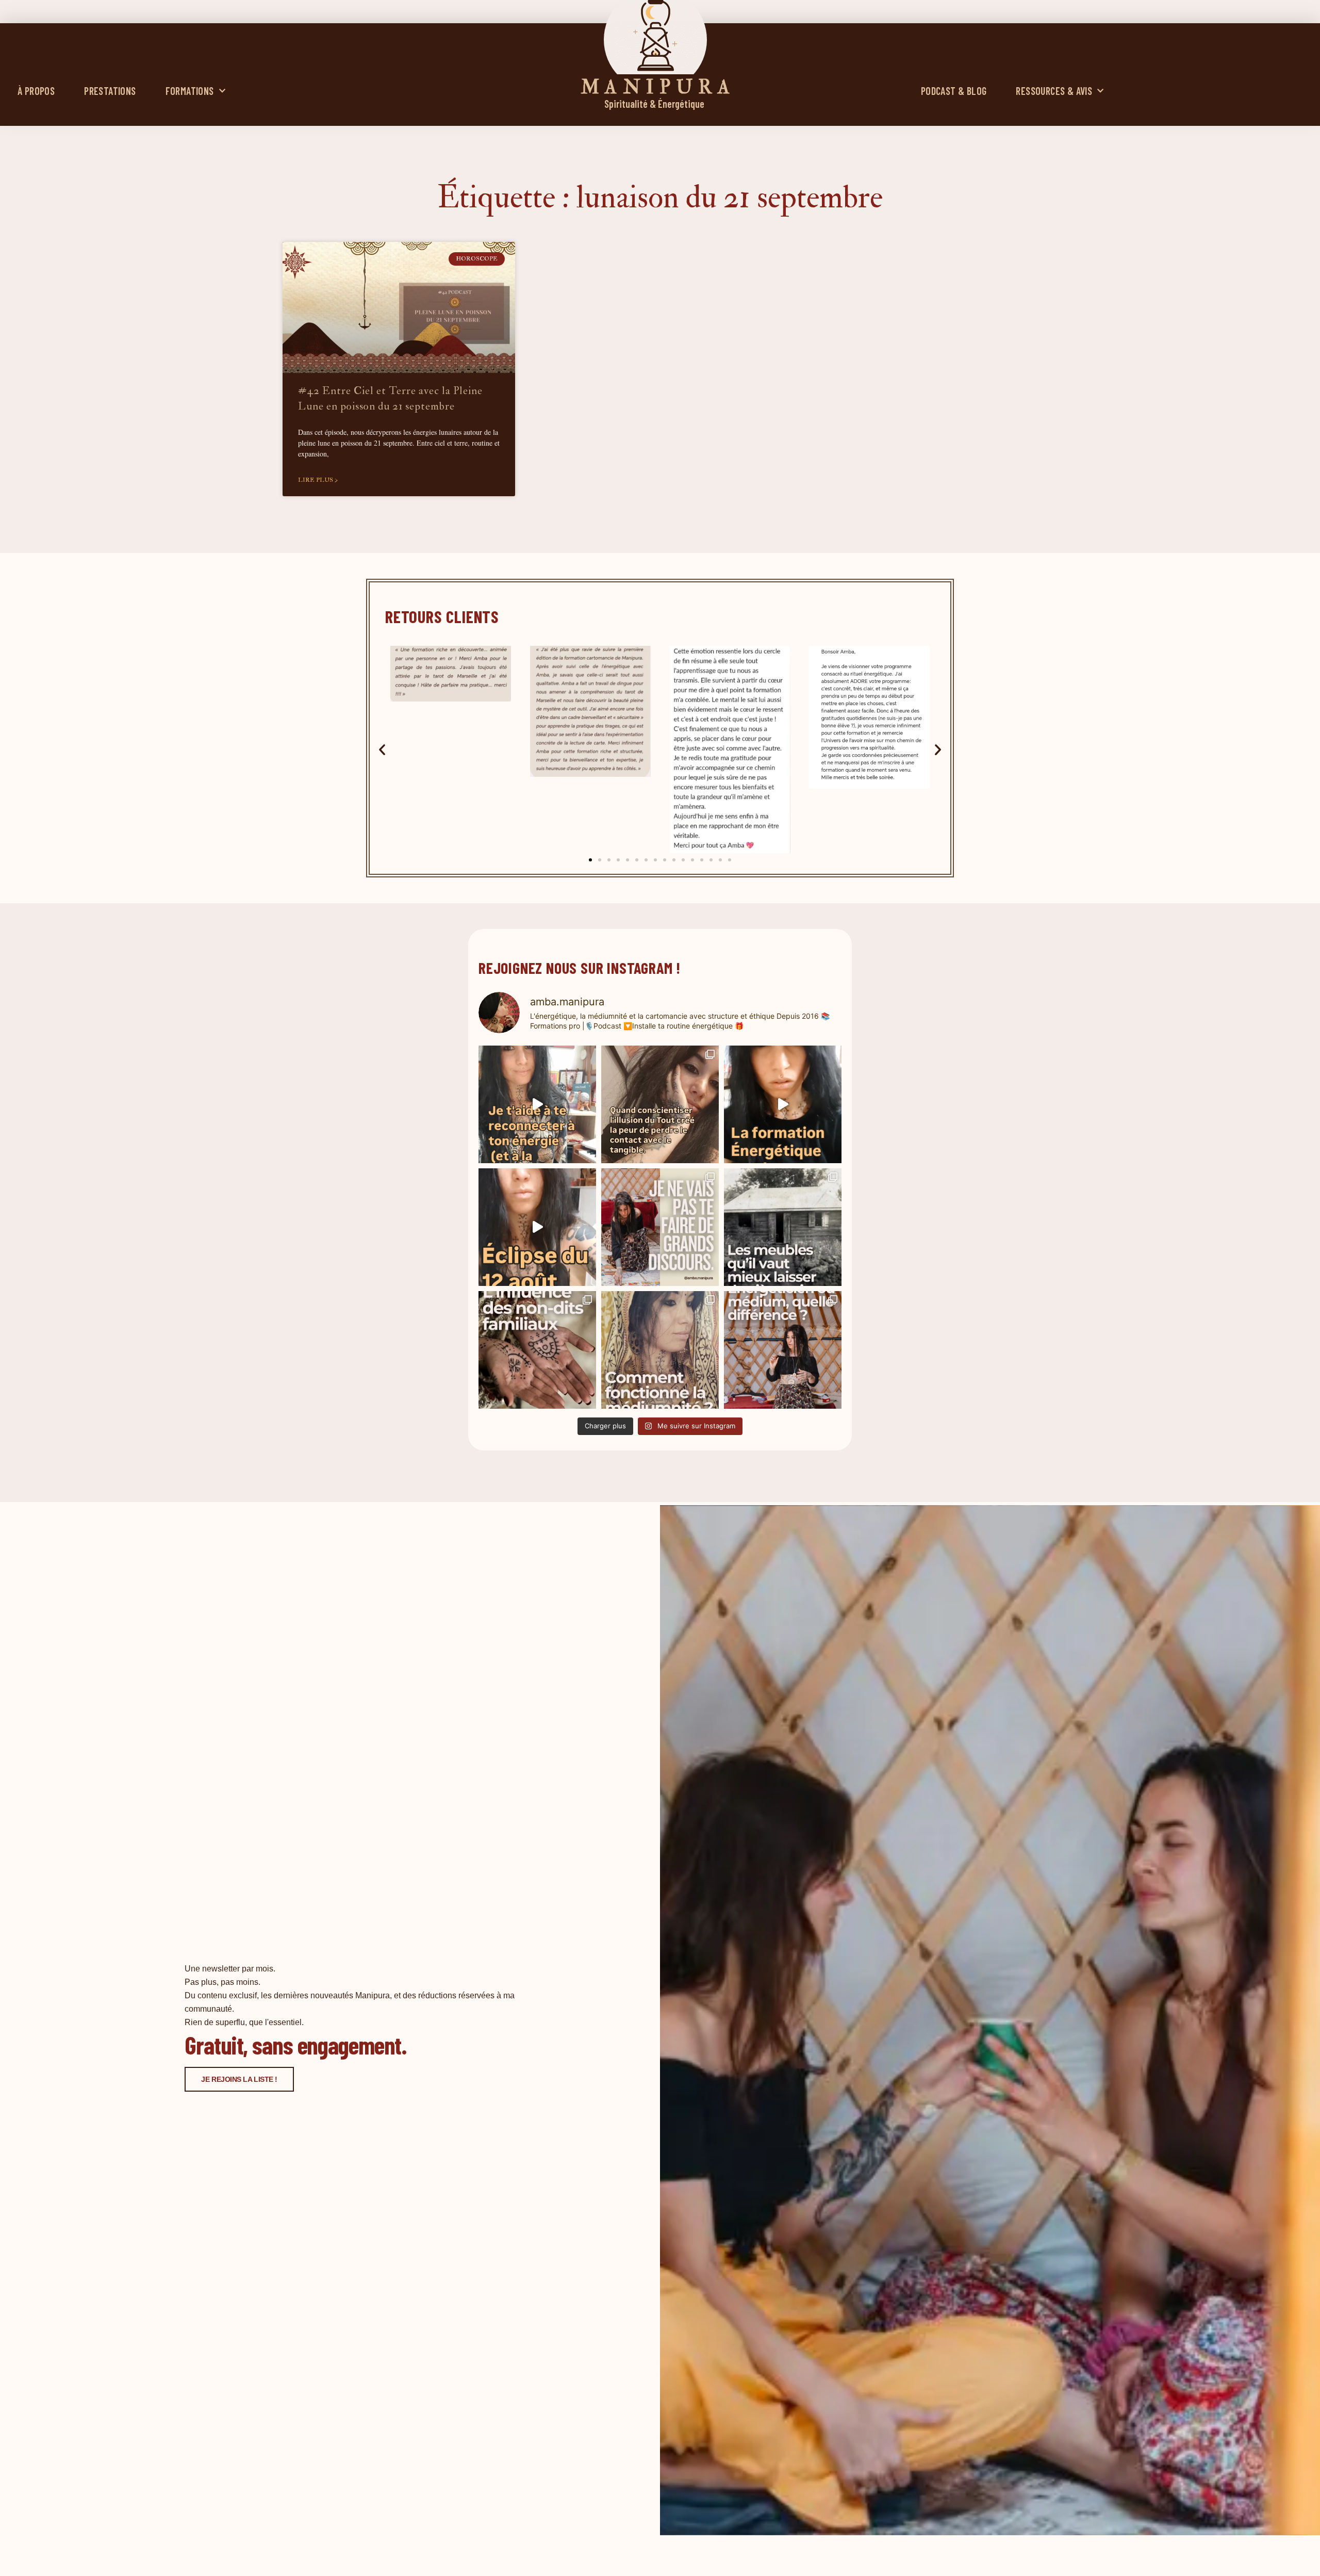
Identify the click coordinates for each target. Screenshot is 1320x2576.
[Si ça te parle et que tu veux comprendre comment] (537, 1350)
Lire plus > (318, 480)
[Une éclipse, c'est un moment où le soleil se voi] (537, 1227)
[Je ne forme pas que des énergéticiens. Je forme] (783, 1104)
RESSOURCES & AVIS (1054, 91)
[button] (382, 749)
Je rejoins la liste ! (239, 2079)
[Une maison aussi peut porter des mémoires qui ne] (783, 1227)
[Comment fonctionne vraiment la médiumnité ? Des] (660, 1350)
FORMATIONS (190, 91)
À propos (36, 91)
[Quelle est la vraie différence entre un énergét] (783, 1350)
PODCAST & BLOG (954, 91)
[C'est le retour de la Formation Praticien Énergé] (537, 1104)
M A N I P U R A (655, 87)
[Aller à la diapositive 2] (600, 860)
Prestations (110, 91)
